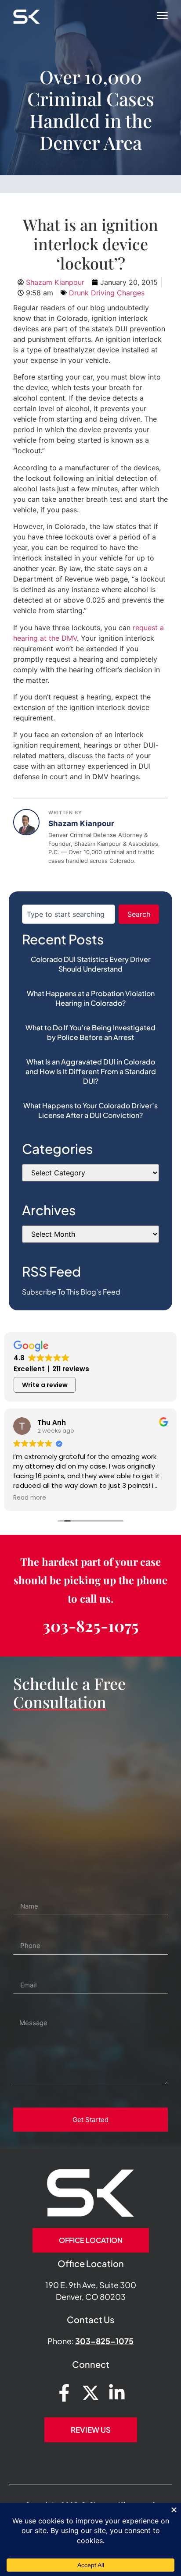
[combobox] (69, 914)
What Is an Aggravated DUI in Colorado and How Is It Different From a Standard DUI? (91, 1071)
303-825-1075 (91, 1625)
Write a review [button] (45, 1385)
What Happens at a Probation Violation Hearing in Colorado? (91, 998)
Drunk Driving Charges (107, 293)
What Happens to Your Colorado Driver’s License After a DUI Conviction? (90, 1110)
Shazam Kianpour (81, 823)
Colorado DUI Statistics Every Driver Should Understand (91, 964)
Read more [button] (30, 1498)
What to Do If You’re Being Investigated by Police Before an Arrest (90, 1032)
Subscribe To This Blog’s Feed (71, 1292)
